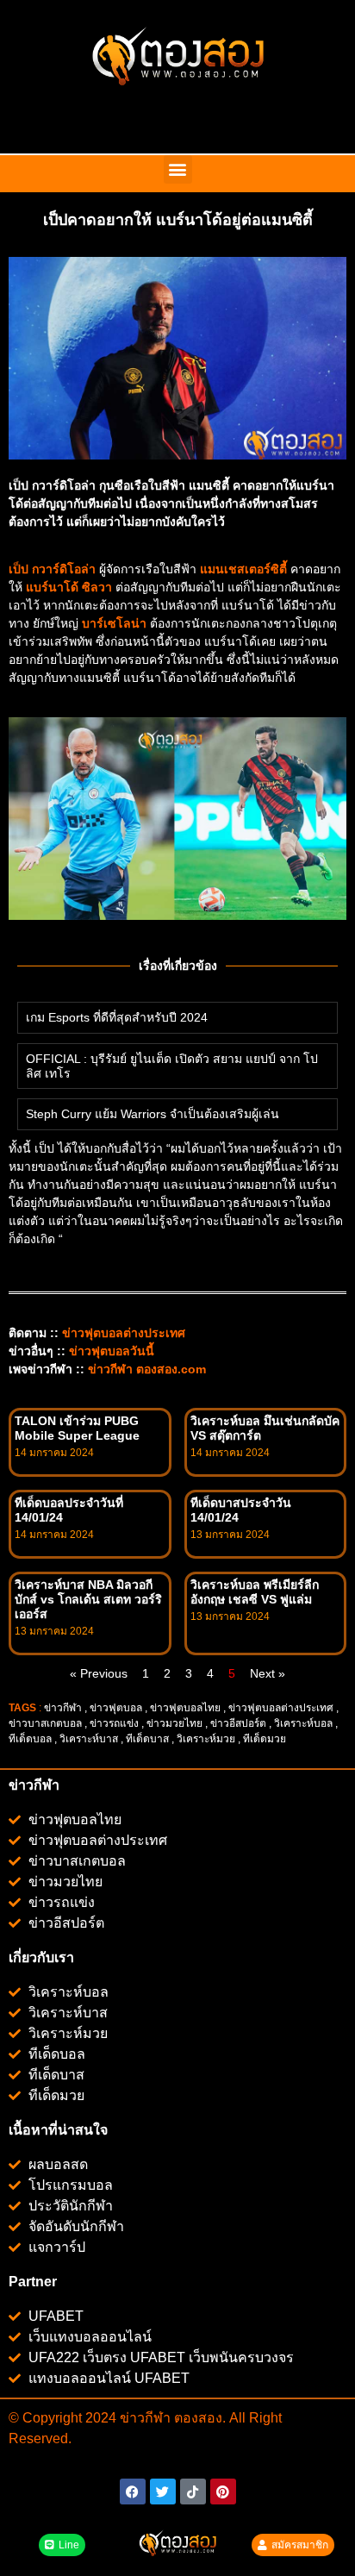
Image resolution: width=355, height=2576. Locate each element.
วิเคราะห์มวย (206, 1739)
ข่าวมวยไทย (174, 1723)
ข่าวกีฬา (63, 1708)
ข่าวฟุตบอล (116, 1708)
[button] (178, 169)
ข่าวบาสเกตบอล (45, 1723)
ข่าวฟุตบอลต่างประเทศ (281, 1708)
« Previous (99, 1673)
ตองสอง (196, 2418)
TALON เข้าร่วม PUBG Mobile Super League (77, 1428)
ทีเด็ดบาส (147, 1739)
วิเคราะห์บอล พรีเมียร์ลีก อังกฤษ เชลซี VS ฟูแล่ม (255, 1592)
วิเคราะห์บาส (89, 1739)
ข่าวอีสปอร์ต (238, 1723)
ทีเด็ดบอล (30, 1739)
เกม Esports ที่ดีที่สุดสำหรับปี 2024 (117, 1017)
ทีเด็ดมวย (266, 1739)
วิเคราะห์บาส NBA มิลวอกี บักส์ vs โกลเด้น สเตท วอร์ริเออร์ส (88, 1599)
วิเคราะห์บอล (303, 1723)
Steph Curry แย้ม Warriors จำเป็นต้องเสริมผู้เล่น (153, 1114)
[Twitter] (163, 2492)
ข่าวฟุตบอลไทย (185, 1708)
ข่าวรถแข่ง (114, 1723)
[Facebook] (133, 2492)
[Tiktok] (193, 2492)
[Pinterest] (223, 2492)
